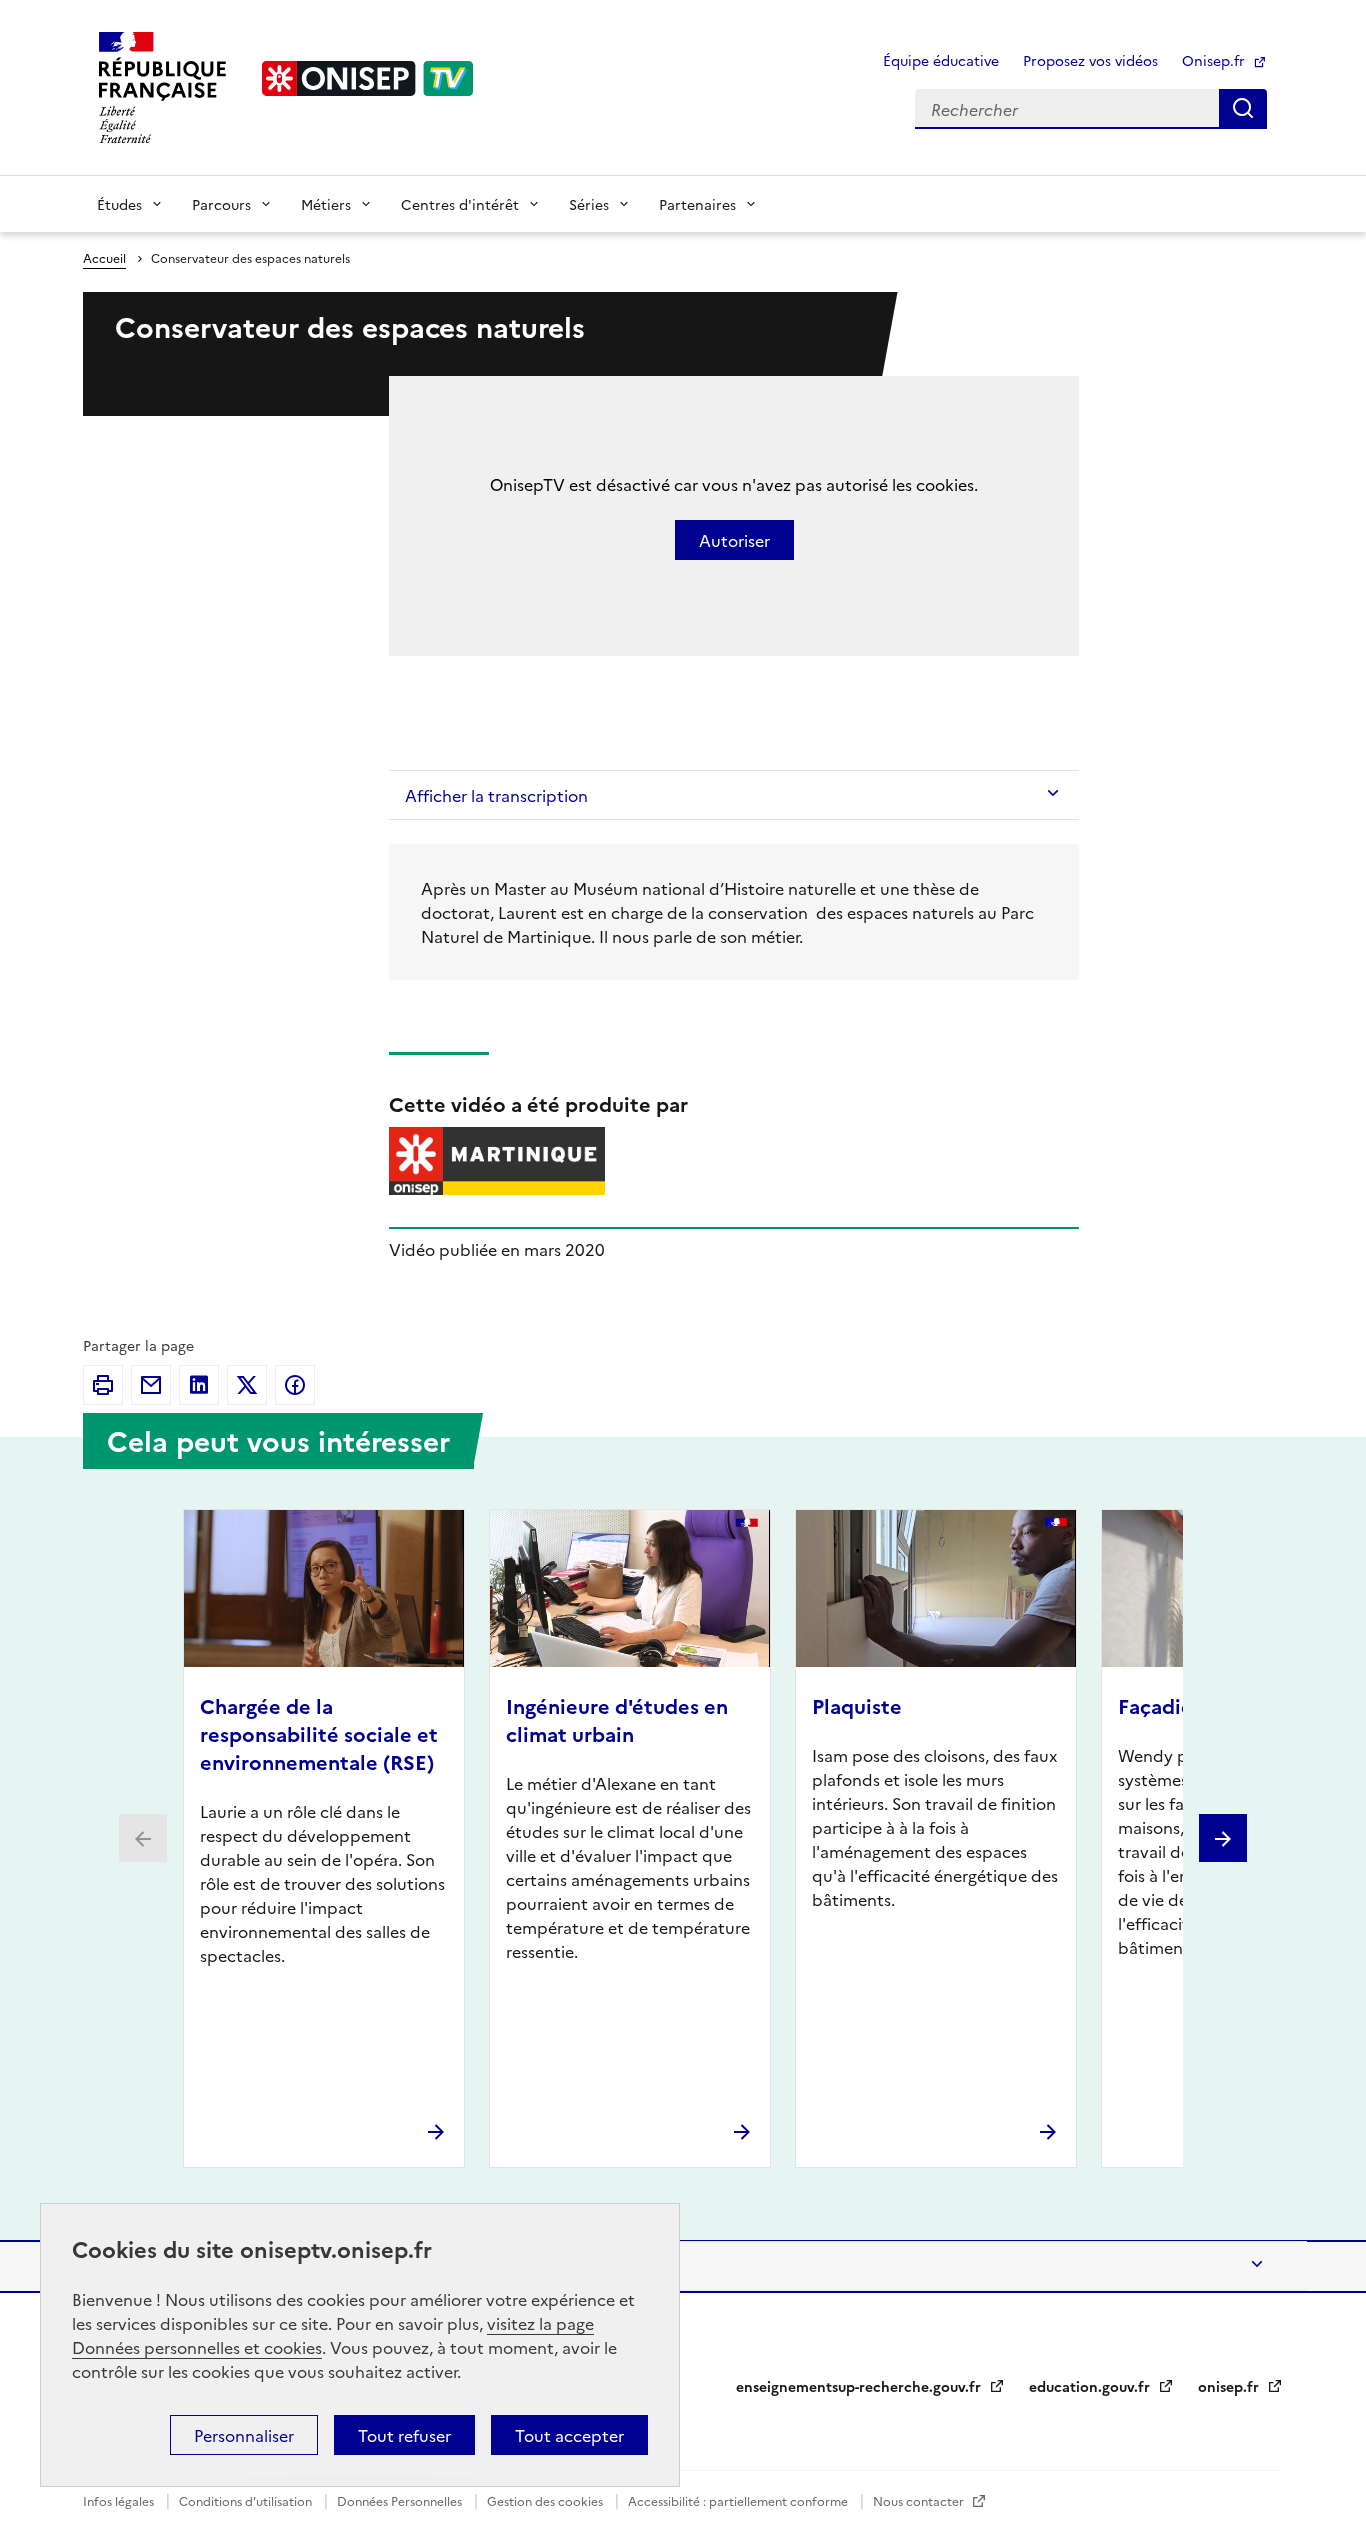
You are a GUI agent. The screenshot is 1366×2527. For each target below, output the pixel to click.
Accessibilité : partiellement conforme (739, 2500)
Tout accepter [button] (569, 2435)
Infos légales (120, 2500)
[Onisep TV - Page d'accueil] (368, 78)
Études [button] (119, 204)
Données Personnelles (401, 2500)
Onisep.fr (1215, 60)
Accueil (104, 257)
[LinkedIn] (199, 1385)
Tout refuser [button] (404, 2435)
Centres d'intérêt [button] (460, 204)
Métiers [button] (326, 204)
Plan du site (143, 2266)
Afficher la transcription (496, 795)
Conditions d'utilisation (247, 2500)
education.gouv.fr (1091, 2386)
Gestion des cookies (546, 2500)
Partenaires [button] (697, 204)
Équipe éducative (941, 60)
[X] (247, 1385)
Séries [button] (589, 204)
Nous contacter (920, 2500)
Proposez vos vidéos (1090, 60)
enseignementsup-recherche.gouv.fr (860, 2386)
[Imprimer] (103, 1385)
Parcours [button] (221, 204)
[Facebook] (295, 1385)
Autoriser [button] (734, 540)
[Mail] (151, 1385)
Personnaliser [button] (244, 2435)
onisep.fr (1230, 2386)
